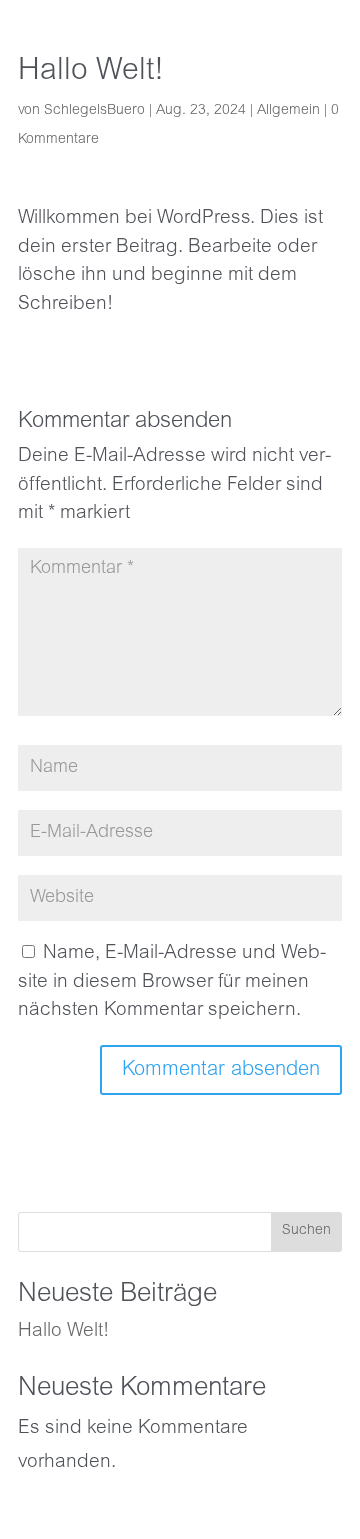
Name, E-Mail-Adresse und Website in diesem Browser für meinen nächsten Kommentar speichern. (172, 982)
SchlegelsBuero (94, 111)
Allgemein (288, 111)
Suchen (306, 1231)
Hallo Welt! (63, 1331)
